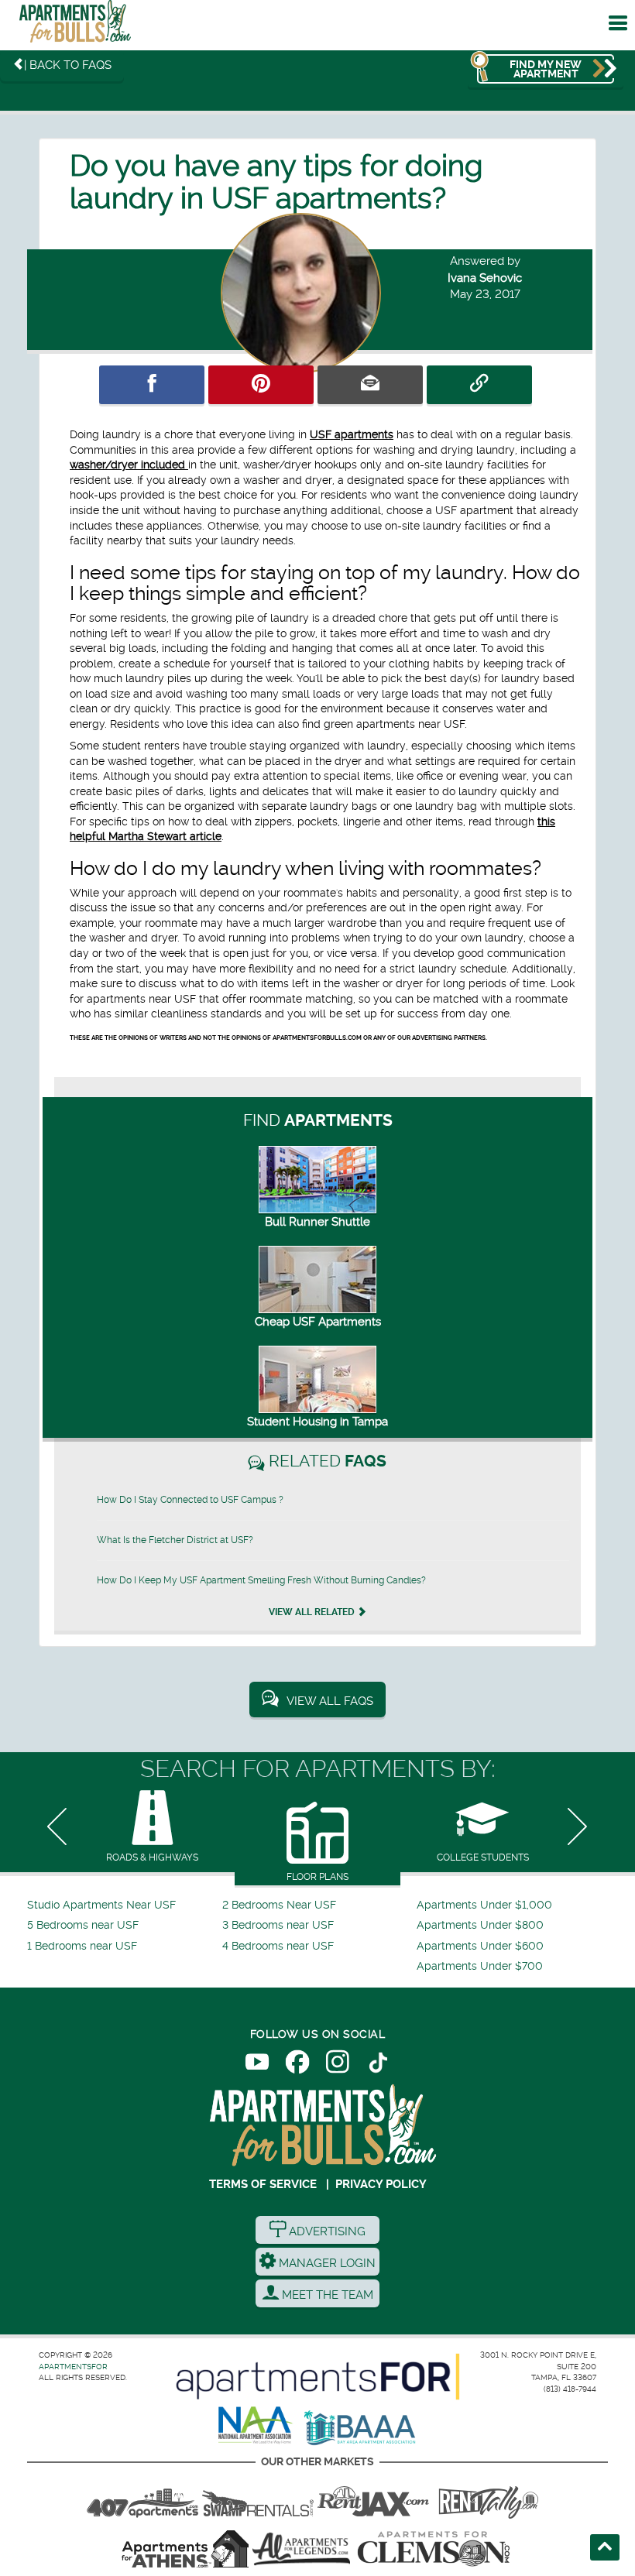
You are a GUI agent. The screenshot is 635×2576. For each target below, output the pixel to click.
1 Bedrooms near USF (82, 1946)
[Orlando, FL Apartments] (142, 2498)
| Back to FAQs (68, 65)
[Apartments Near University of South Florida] (75, 25)
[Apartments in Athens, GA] (185, 2549)
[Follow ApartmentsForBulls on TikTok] (378, 2065)
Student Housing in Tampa (317, 1422)
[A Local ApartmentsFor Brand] (318, 2377)
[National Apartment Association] (256, 2426)
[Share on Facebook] (152, 385)
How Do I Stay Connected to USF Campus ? (190, 1500)
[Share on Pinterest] (261, 385)
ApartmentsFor (73, 2367)
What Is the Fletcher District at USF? (175, 1540)
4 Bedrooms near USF (278, 1946)
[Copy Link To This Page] (479, 385)
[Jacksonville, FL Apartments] (373, 2498)
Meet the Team (326, 2295)
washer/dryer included (129, 465)
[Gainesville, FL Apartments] (258, 2498)
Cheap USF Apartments (318, 1322)
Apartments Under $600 (480, 1946)
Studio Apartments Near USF (101, 1905)
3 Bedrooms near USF (278, 1925)
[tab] (152, 1828)
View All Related (313, 1612)
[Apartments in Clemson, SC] (434, 2549)
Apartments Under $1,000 (484, 1905)
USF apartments (352, 434)
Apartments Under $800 (480, 1925)
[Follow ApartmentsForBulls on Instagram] (338, 2065)
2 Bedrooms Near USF (279, 1905)
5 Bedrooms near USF (83, 1925)
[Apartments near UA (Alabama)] (301, 2549)
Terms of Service (263, 2184)
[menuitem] (123, 1905)
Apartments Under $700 (480, 1966)
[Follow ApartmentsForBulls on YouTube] (257, 2065)
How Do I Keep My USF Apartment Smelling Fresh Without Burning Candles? (261, 1580)
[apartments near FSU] (489, 2498)
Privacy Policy (381, 2184)
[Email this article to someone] (370, 385)
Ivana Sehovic (485, 278)
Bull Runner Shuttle (317, 1222)
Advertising (326, 2231)
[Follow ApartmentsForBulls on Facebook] (297, 2065)
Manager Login (326, 2263)
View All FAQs (330, 1701)
